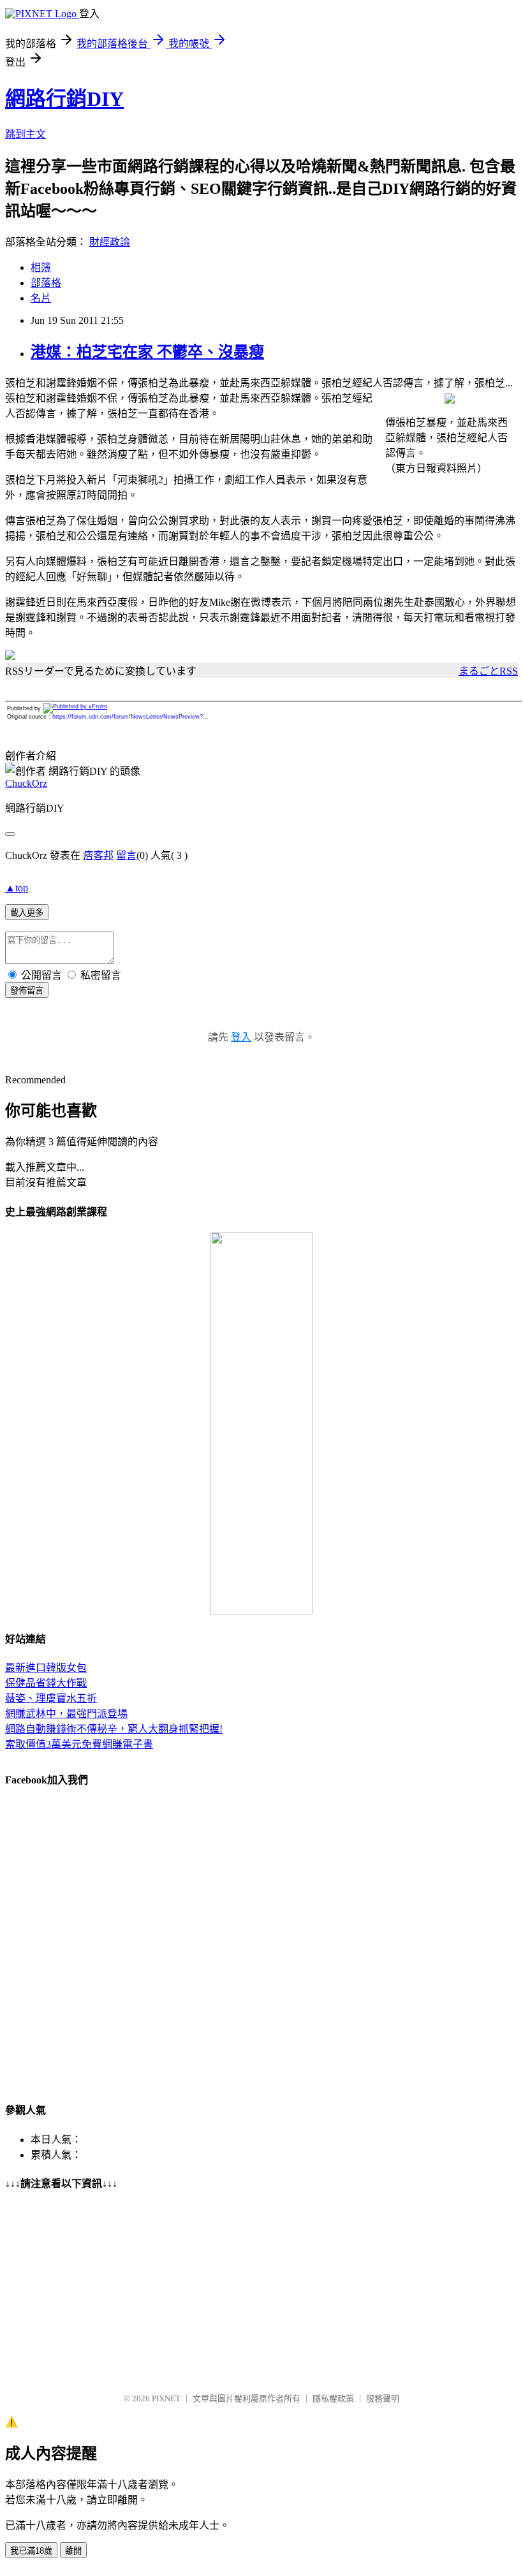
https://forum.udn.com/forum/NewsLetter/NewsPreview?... (130, 717)
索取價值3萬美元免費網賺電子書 (79, 1744)
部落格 (46, 283)
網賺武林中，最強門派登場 (66, 1714)
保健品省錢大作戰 (46, 1683)
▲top (17, 888)
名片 (41, 298)
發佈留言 (27, 991)
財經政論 (110, 242)
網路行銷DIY (64, 99)
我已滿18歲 (31, 2551)
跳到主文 (26, 134)
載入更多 (27, 913)
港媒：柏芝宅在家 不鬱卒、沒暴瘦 (147, 352)
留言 (126, 855)
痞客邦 (98, 855)
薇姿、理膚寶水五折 (51, 1698)
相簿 (41, 267)
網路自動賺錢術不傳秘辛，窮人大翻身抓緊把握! (114, 1729)
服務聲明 (383, 2398)
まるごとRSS (488, 671)
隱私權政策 (333, 2398)
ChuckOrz (26, 783)
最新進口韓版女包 (46, 1668)
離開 (73, 2551)
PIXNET (166, 2398)
